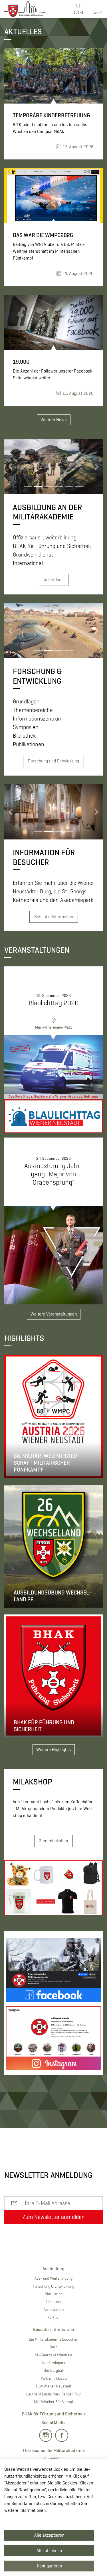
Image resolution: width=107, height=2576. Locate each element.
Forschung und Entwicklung (53, 761)
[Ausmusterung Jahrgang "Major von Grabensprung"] (53, 1255)
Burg (53, 2347)
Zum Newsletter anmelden (54, 2217)
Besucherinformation (54, 917)
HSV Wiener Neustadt (54, 2386)
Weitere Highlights (54, 1750)
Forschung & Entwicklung (53, 2286)
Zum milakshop (53, 1841)
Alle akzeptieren (49, 2535)
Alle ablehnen (49, 2550)
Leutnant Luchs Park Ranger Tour (54, 2394)
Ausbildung (54, 580)
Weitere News (54, 420)
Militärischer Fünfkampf (53, 2402)
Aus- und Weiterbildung (53, 2278)
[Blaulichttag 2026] (53, 1084)
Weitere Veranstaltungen (54, 1314)
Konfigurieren (49, 2566)
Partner (54, 2317)
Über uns (53, 2302)
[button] (12, 467)
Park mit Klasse (54, 2378)
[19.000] (53, 322)
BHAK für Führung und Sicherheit (54, 2414)
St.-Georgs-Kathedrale (53, 2355)
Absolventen (54, 2310)
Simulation (54, 2294)
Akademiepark (53, 2363)
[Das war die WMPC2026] (53, 196)
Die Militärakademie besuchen (53, 2339)
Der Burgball (54, 2370)
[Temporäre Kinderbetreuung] (53, 76)
